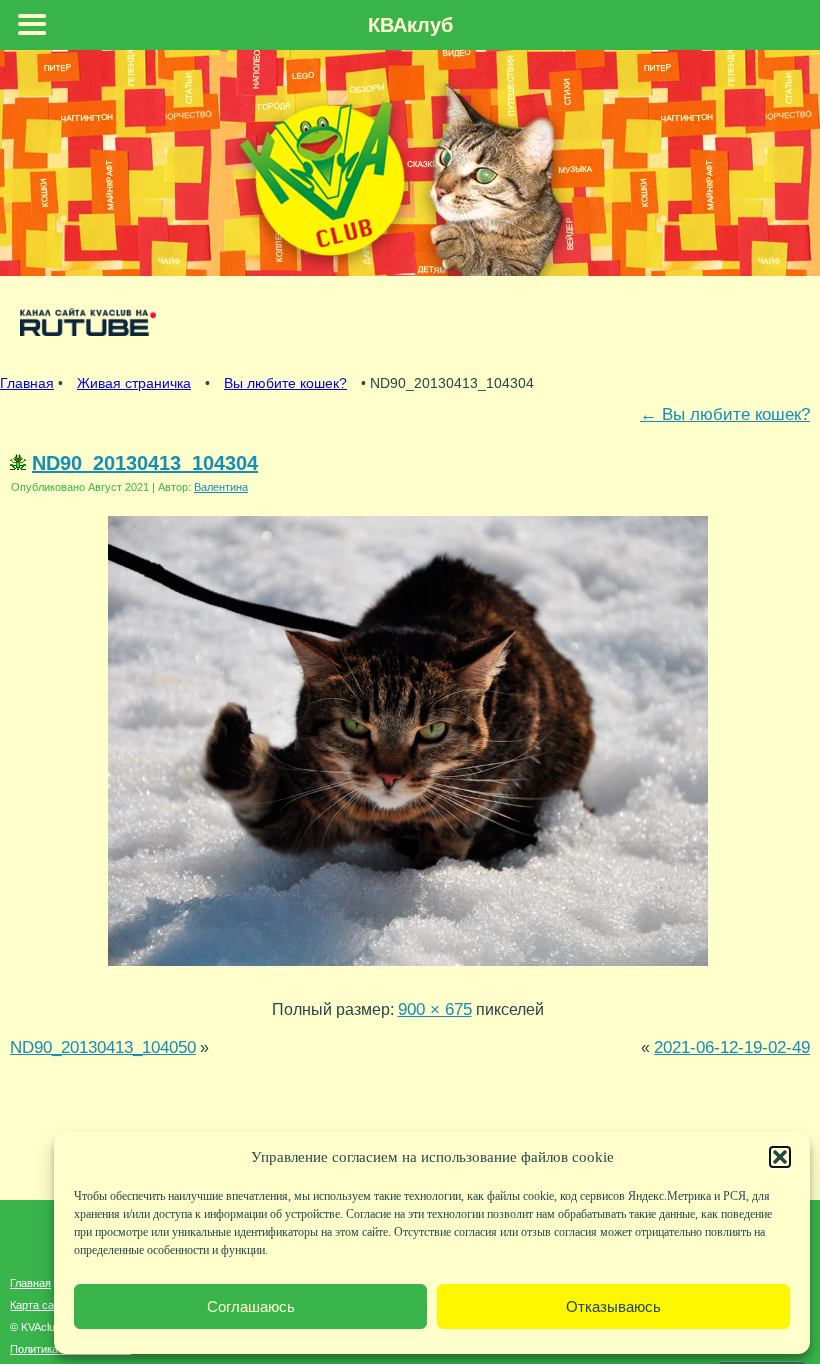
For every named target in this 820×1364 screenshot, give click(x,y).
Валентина (221, 487)
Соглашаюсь (251, 1306)
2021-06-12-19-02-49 (732, 1047)
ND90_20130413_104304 (145, 463)
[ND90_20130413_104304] (408, 970)
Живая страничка (134, 383)
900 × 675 (435, 1009)
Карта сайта (40, 1305)
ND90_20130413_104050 (103, 1047)
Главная (27, 383)
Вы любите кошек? (285, 383)
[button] (780, 1157)
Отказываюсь (613, 1306)
